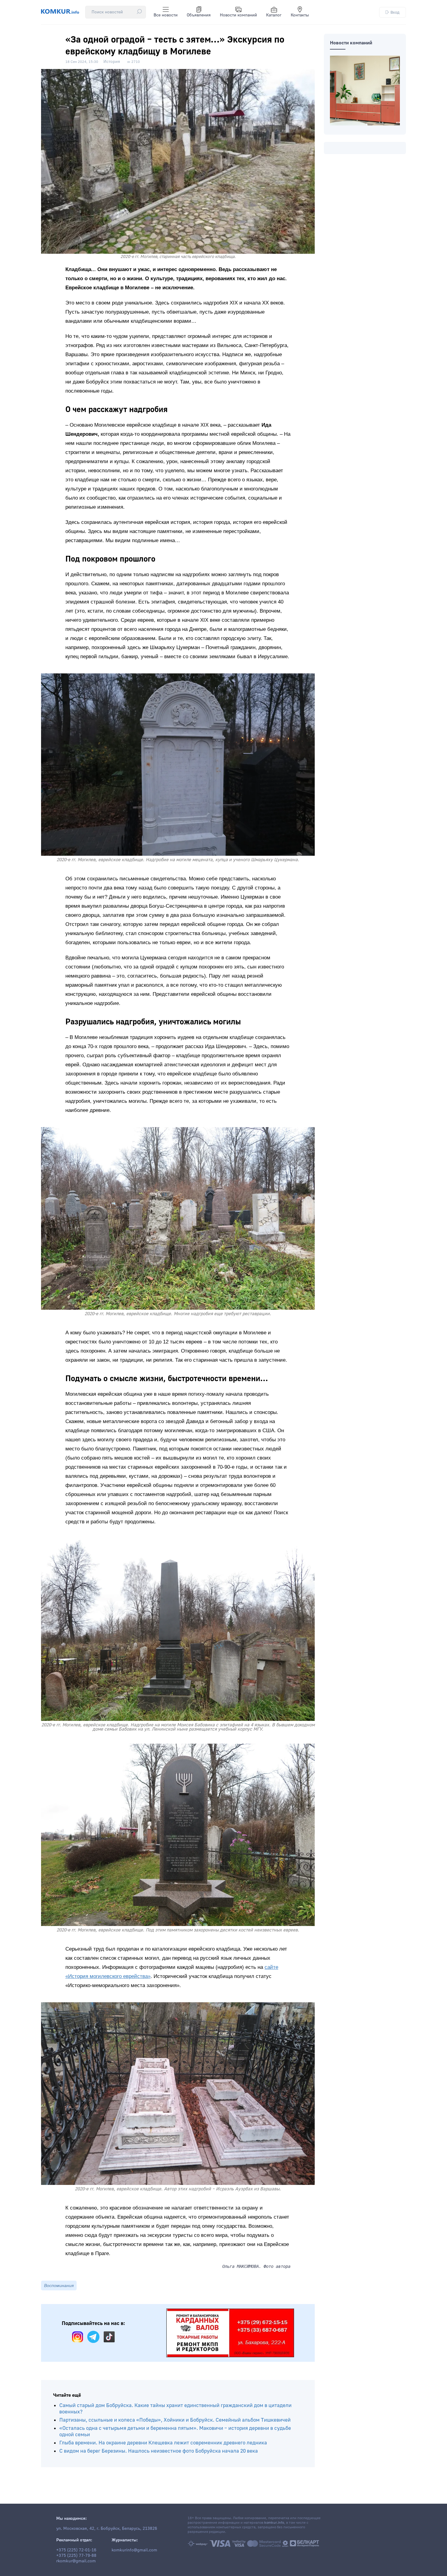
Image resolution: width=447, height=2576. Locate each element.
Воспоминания (59, 2285)
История (112, 62)
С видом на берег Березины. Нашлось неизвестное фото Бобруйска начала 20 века (159, 2451)
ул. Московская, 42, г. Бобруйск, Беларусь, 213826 (107, 2529)
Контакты (300, 15)
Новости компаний (238, 15)
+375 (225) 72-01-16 (76, 2550)
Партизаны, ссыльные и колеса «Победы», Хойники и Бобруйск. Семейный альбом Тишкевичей (175, 2420)
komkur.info (274, 2523)
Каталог (274, 15)
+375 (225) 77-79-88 (76, 2556)
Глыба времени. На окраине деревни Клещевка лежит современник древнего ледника (163, 2443)
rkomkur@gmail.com (76, 2561)
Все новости (166, 15)
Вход (395, 12)
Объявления (199, 15)
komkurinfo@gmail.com (134, 2550)
